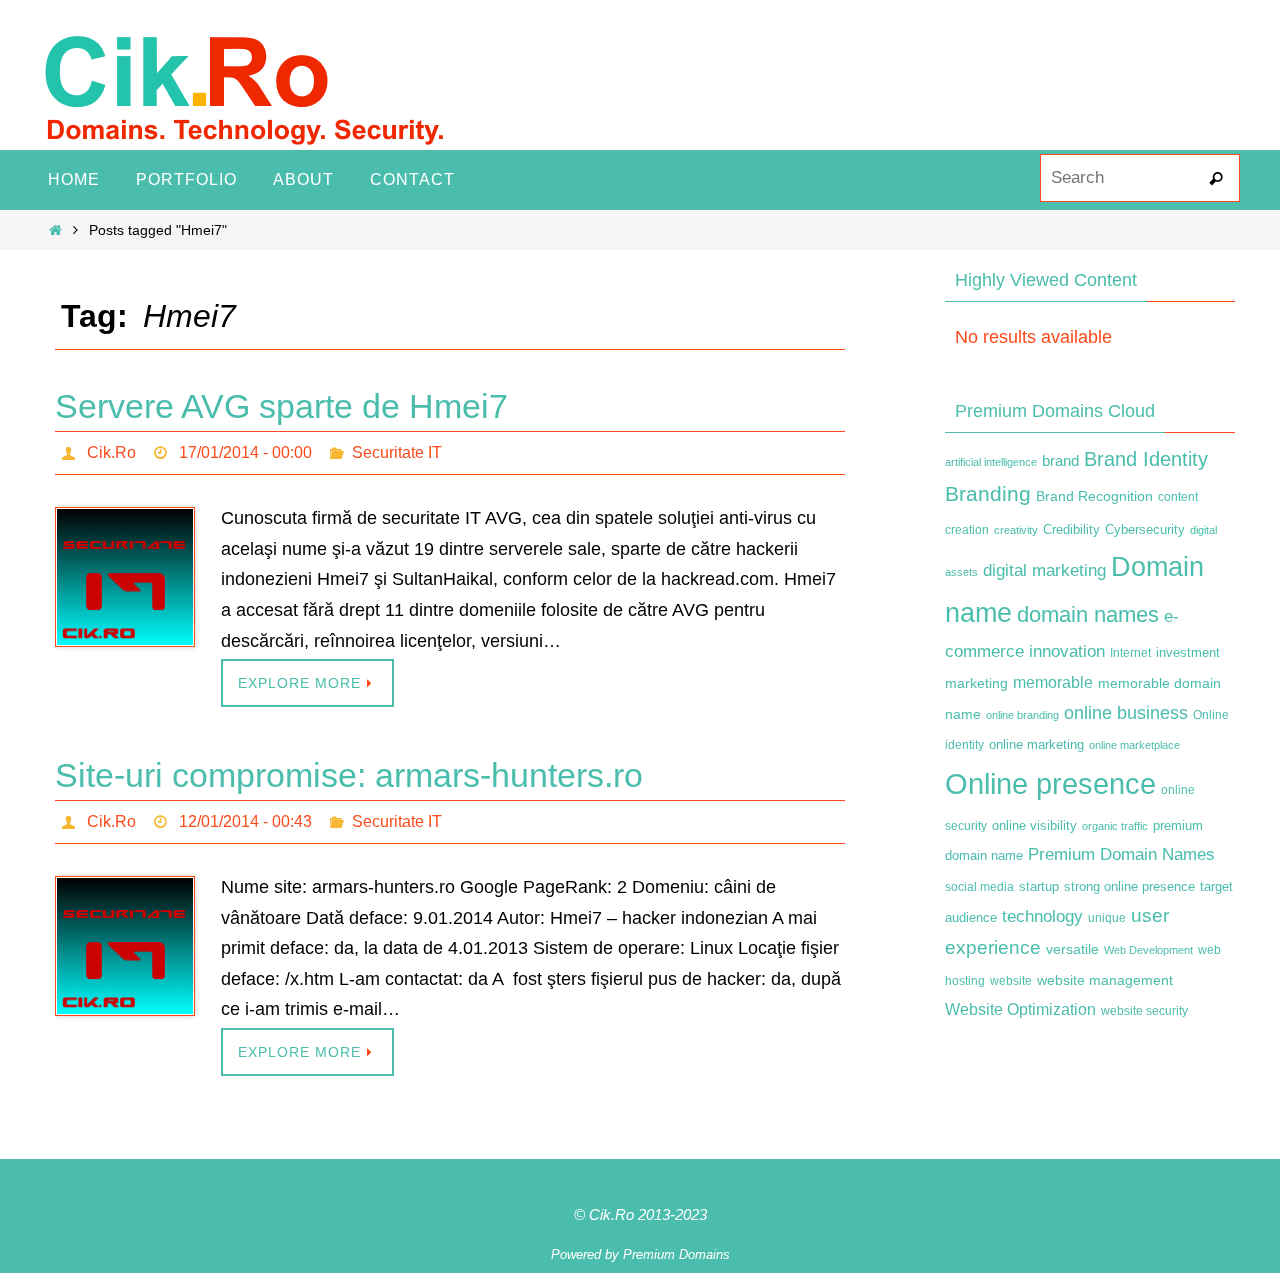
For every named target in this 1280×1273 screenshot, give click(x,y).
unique (1107, 918)
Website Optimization (1020, 1009)
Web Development (1148, 950)
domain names (1088, 614)
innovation (1067, 651)
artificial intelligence (991, 462)
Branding (988, 494)
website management (1105, 980)
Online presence (1050, 783)
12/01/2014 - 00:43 (245, 821)
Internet (1130, 653)
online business (1126, 713)
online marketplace (1134, 745)
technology (1042, 916)
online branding (1022, 715)
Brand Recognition (1094, 496)
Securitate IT (397, 452)
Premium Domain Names (1121, 854)
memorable (1053, 682)
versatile (1072, 949)
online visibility (1034, 826)
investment (1188, 653)
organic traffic (1115, 826)
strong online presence (1129, 887)
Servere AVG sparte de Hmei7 (281, 406)
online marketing (1036, 744)
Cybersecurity (1145, 530)
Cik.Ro (111, 452)
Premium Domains (676, 1254)
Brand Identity (1146, 459)
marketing (976, 683)
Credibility (1071, 530)
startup (1039, 886)
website (1011, 981)
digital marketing (1044, 570)
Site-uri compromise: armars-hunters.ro (349, 775)
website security (1144, 1011)
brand (1060, 461)
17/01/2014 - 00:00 (245, 452)
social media (979, 887)
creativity (1016, 530)
